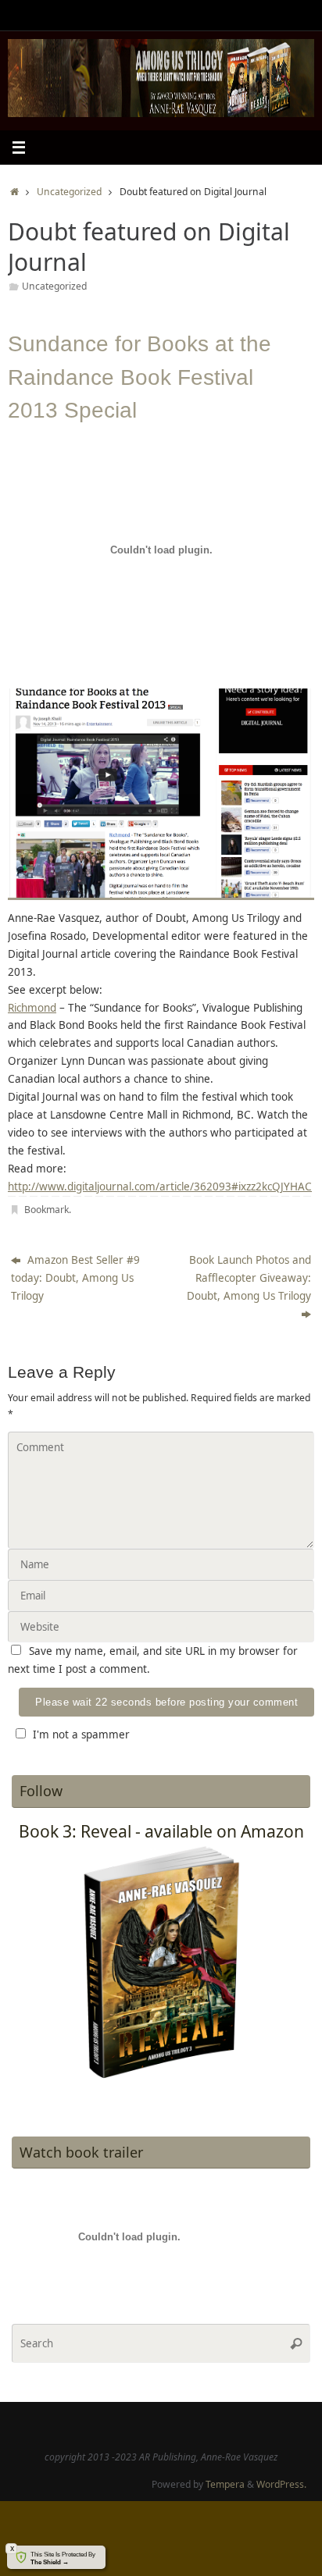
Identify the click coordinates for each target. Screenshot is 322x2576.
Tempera (225, 2484)
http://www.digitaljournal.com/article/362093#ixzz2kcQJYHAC (160, 1187)
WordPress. (281, 2484)
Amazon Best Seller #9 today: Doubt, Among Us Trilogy (75, 1278)
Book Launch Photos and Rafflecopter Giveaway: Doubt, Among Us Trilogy (249, 1278)
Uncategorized (69, 192)
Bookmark (47, 1210)
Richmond (32, 1008)
